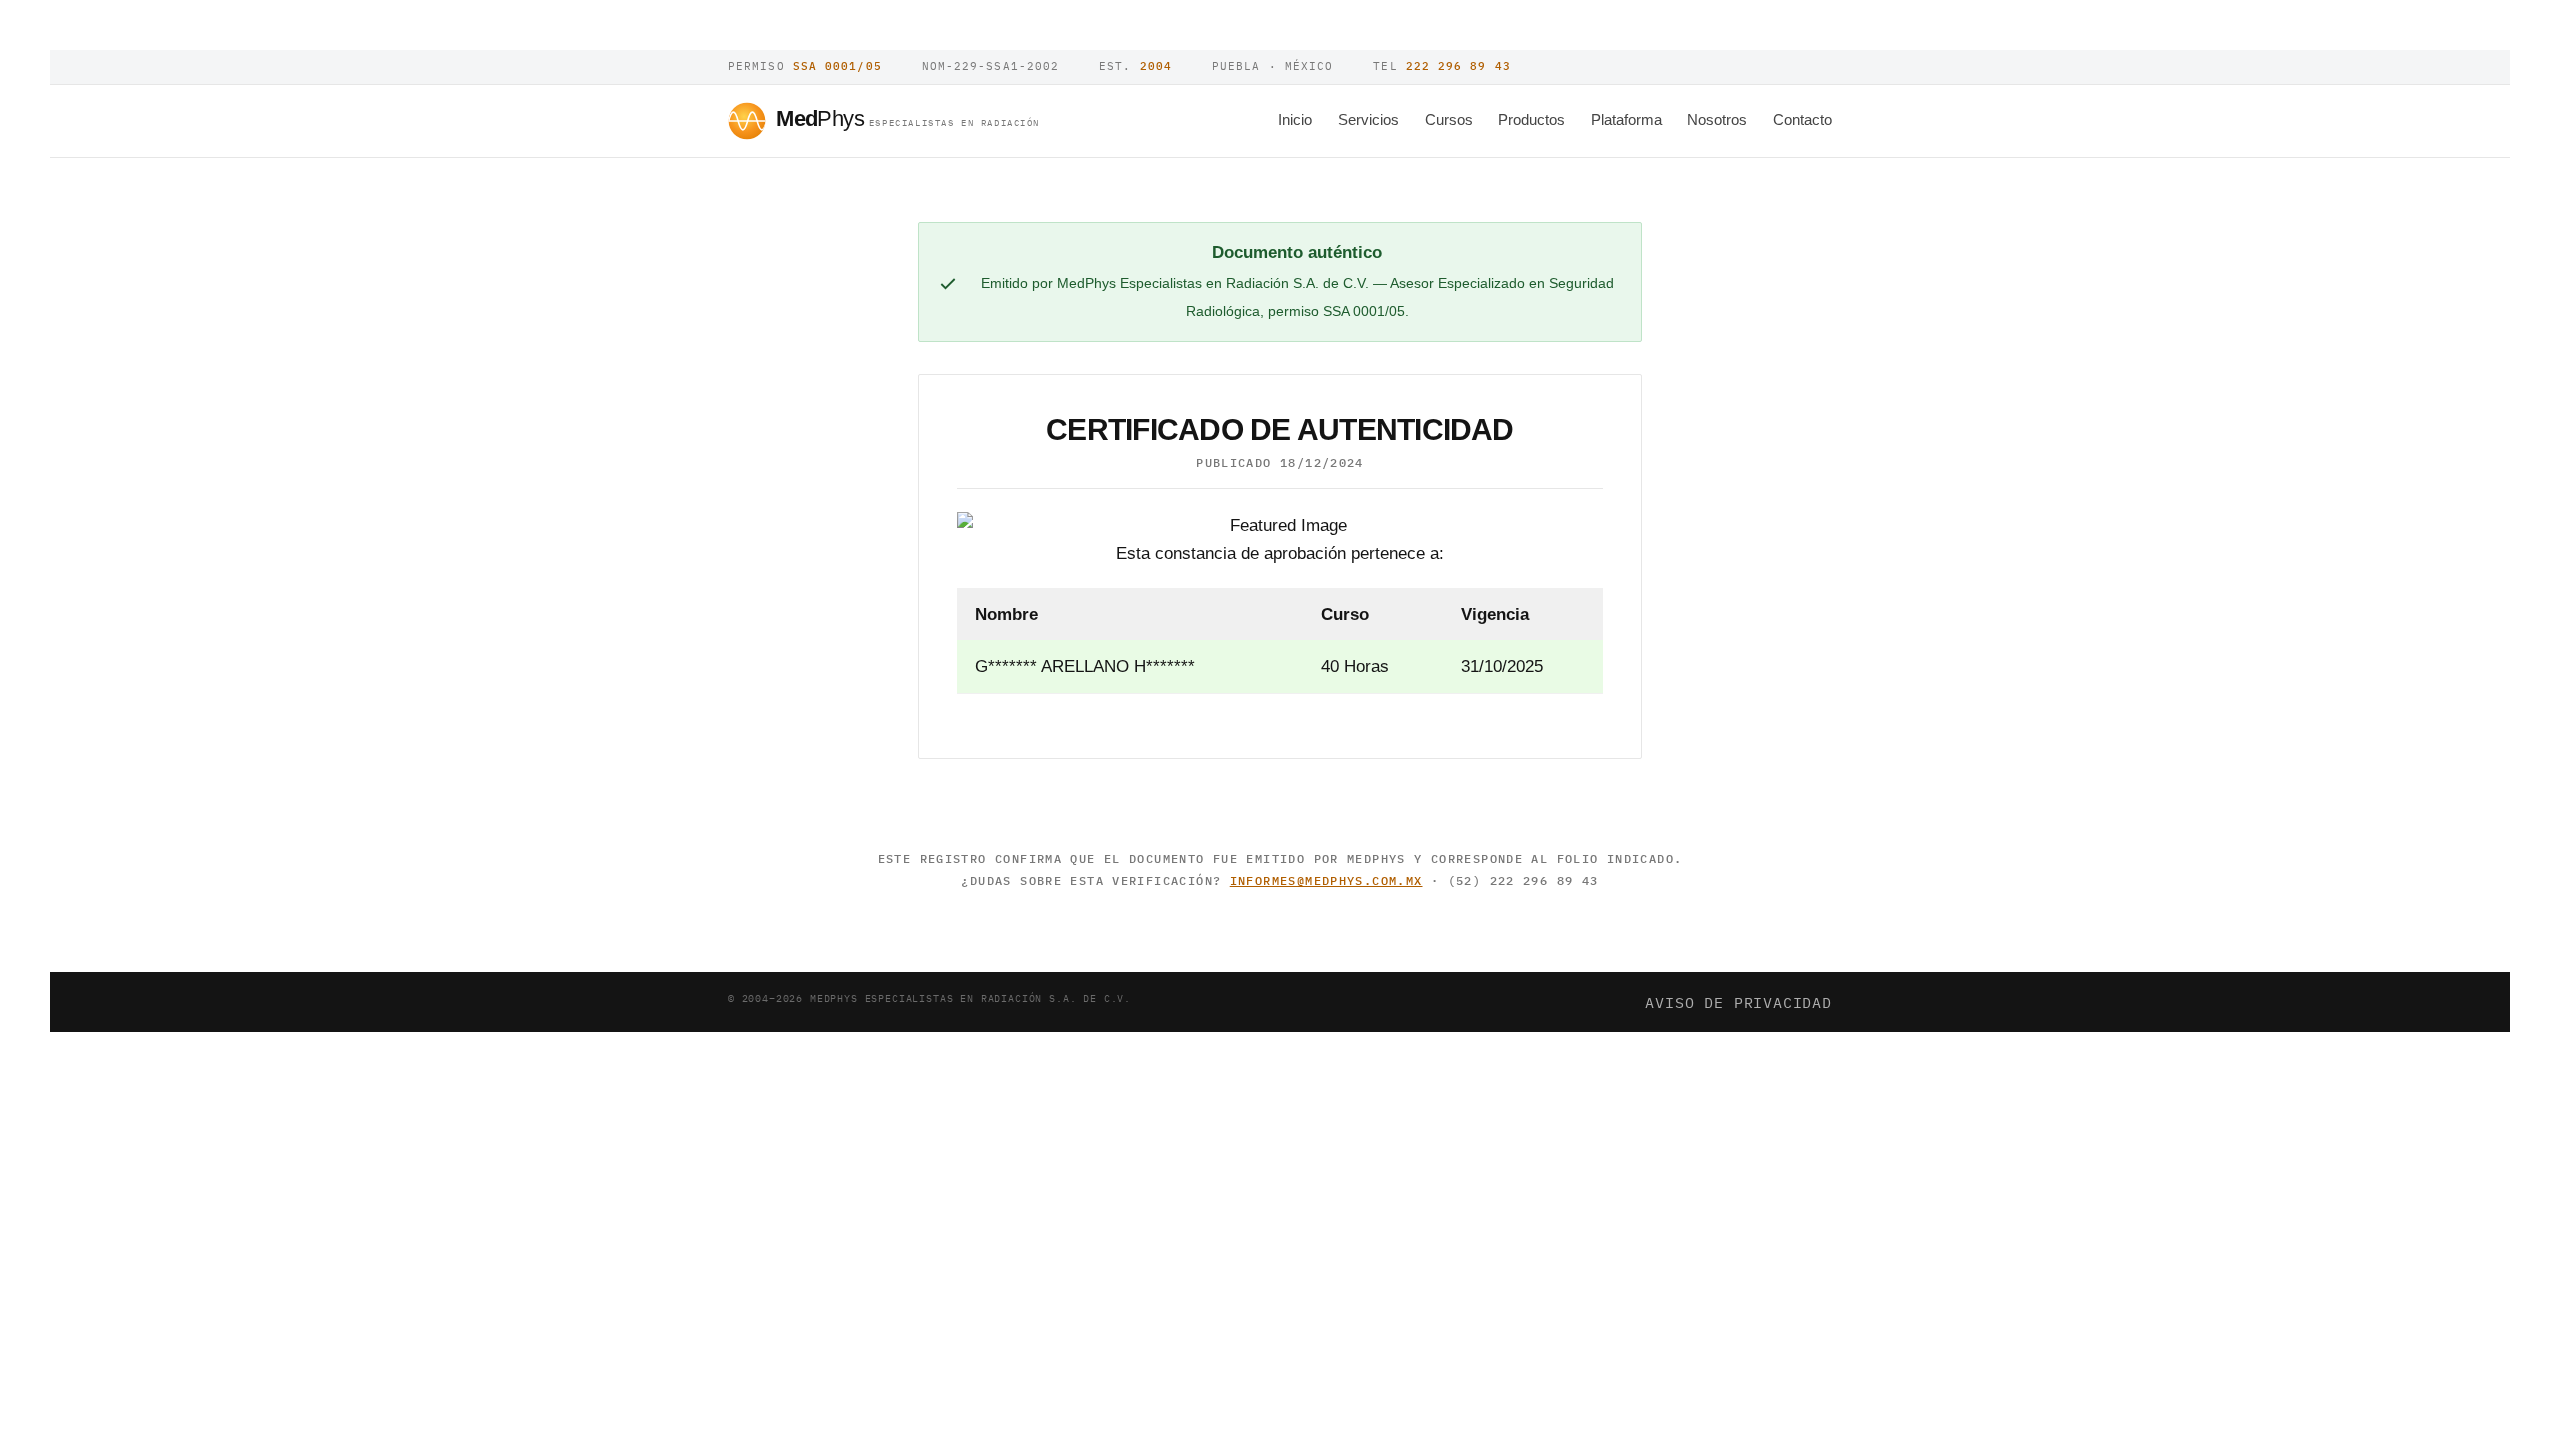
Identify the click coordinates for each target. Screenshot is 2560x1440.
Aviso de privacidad (1738, 1002)
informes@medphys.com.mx (1326, 880)
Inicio (1295, 119)
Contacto (1802, 119)
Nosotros (1717, 119)
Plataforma (1626, 119)
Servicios (1368, 119)
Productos (1531, 119)
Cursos (1449, 119)
